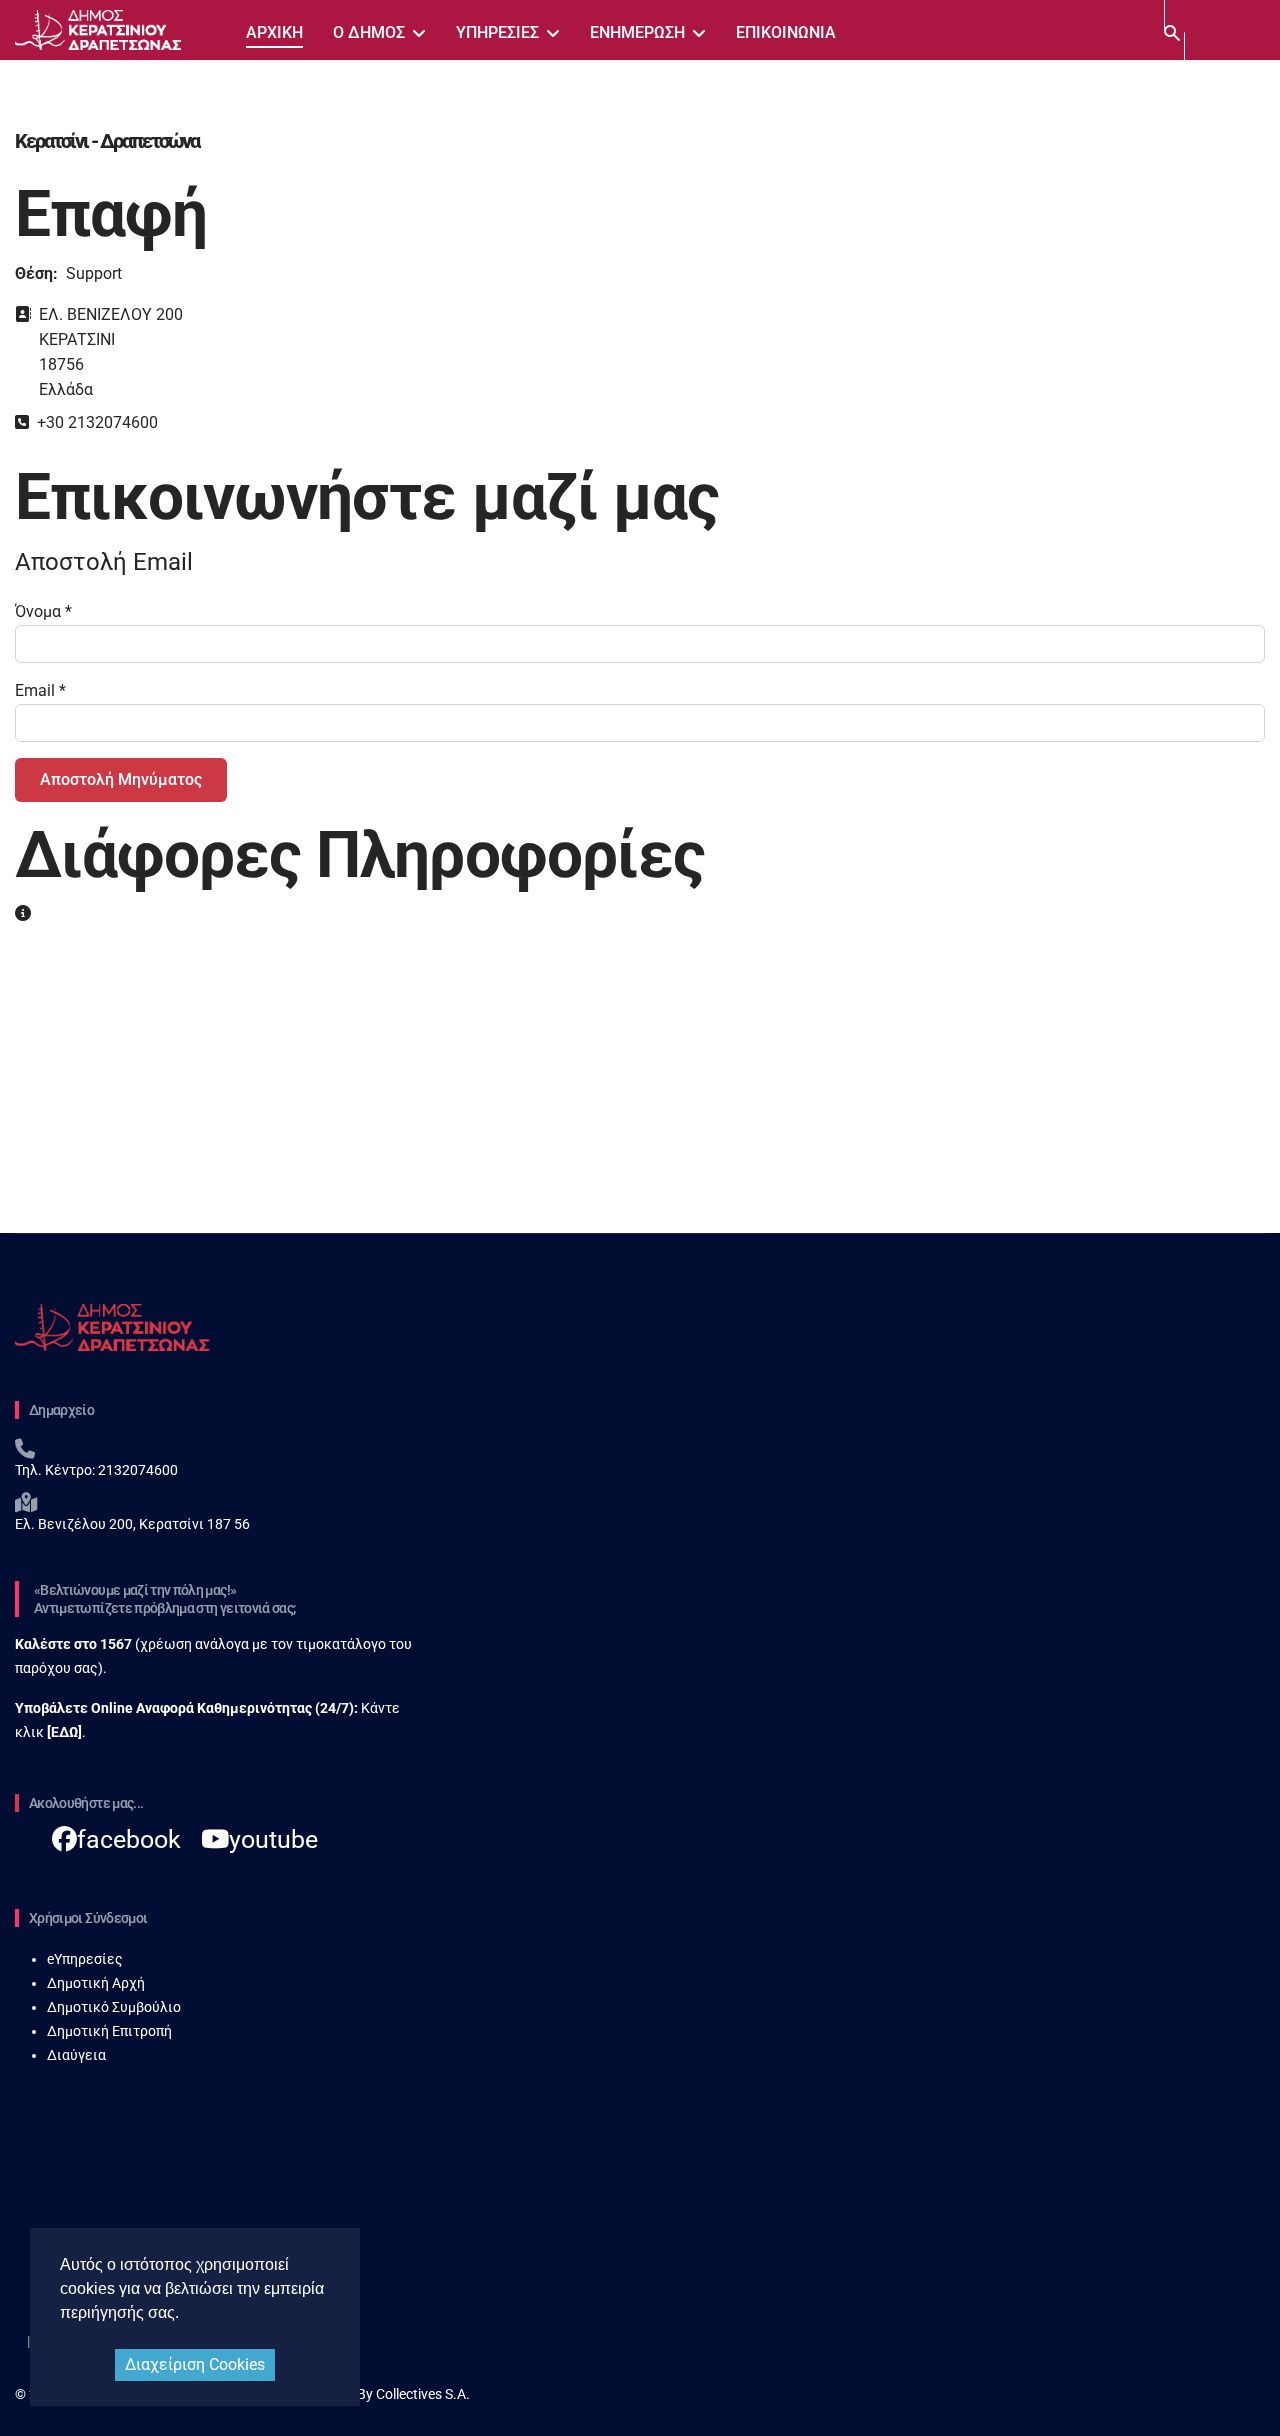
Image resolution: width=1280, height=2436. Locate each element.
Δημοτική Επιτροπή (109, 2031)
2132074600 (136, 1470)
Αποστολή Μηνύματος (121, 779)
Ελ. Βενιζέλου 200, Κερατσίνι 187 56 (132, 1524)
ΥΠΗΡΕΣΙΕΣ (497, 32)
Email (40, 690)
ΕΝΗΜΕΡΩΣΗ (637, 32)
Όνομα (43, 611)
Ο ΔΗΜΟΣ (369, 32)
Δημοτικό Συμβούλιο (114, 2007)
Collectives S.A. (423, 2394)
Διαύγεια (76, 2055)
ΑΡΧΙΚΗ (274, 32)
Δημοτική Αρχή (96, 1983)
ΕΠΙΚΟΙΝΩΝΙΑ (786, 32)
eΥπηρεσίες (85, 1959)
